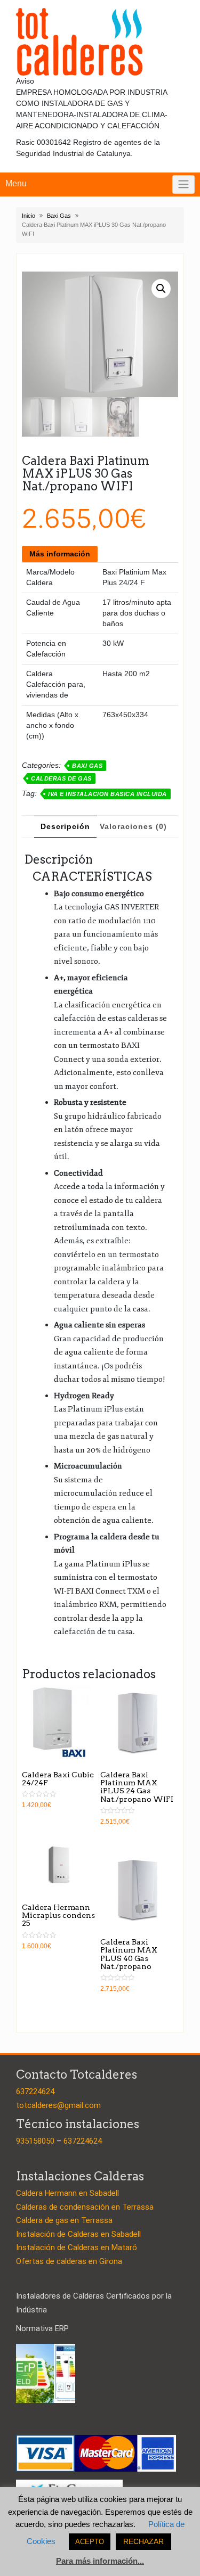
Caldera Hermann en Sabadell (67, 2193)
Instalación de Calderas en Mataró (77, 2247)
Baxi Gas (59, 216)
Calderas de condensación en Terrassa (85, 2207)
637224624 (35, 2091)
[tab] (65, 827)
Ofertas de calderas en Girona (69, 2261)
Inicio (29, 216)
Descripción (65, 826)
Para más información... (100, 2561)
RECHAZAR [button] (143, 2541)
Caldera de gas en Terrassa (64, 2220)
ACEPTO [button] (90, 2542)
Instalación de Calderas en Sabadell (78, 2234)
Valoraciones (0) (133, 826)
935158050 (35, 2141)
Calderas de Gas (61, 778)
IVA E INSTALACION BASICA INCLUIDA (107, 794)
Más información (60, 554)
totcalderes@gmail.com (58, 2105)
